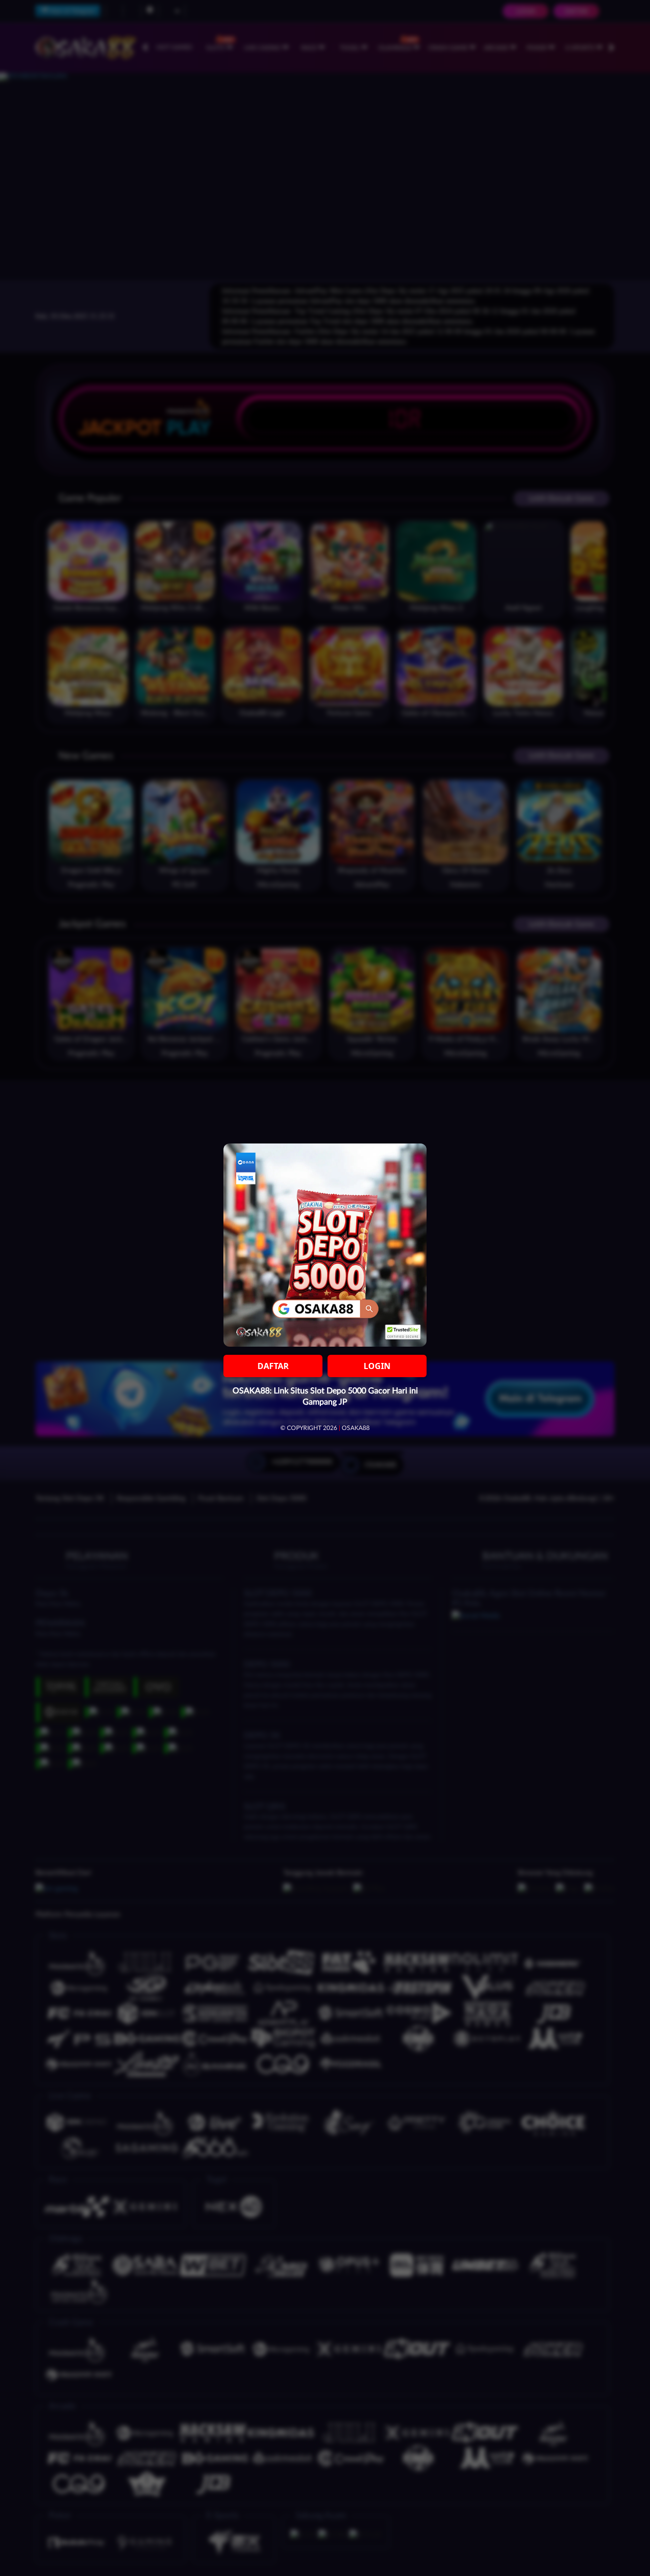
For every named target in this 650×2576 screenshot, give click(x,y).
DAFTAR (273, 1366)
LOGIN (377, 1366)
